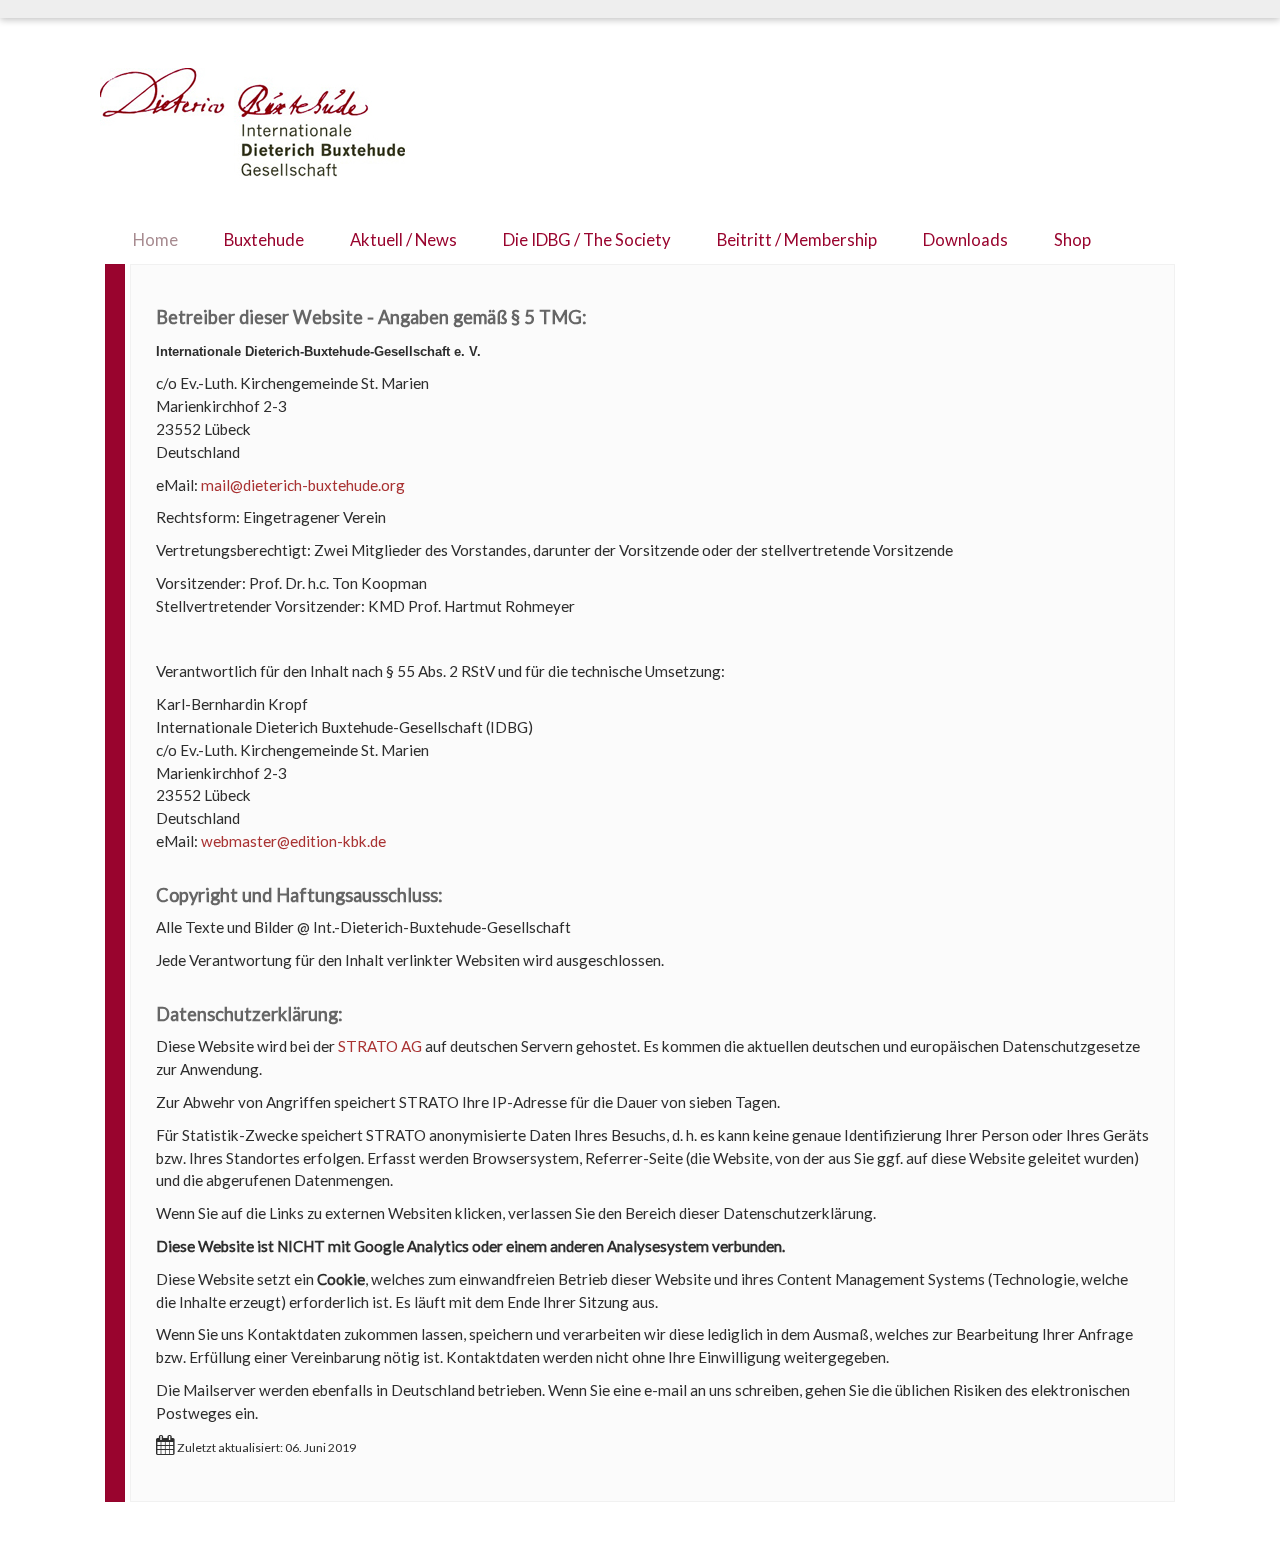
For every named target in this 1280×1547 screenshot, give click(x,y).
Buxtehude (264, 240)
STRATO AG (380, 1046)
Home (155, 240)
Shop (1072, 240)
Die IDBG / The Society (587, 240)
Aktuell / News (403, 240)
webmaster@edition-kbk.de (293, 841)
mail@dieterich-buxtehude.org (303, 485)
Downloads (965, 240)
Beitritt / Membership (797, 240)
